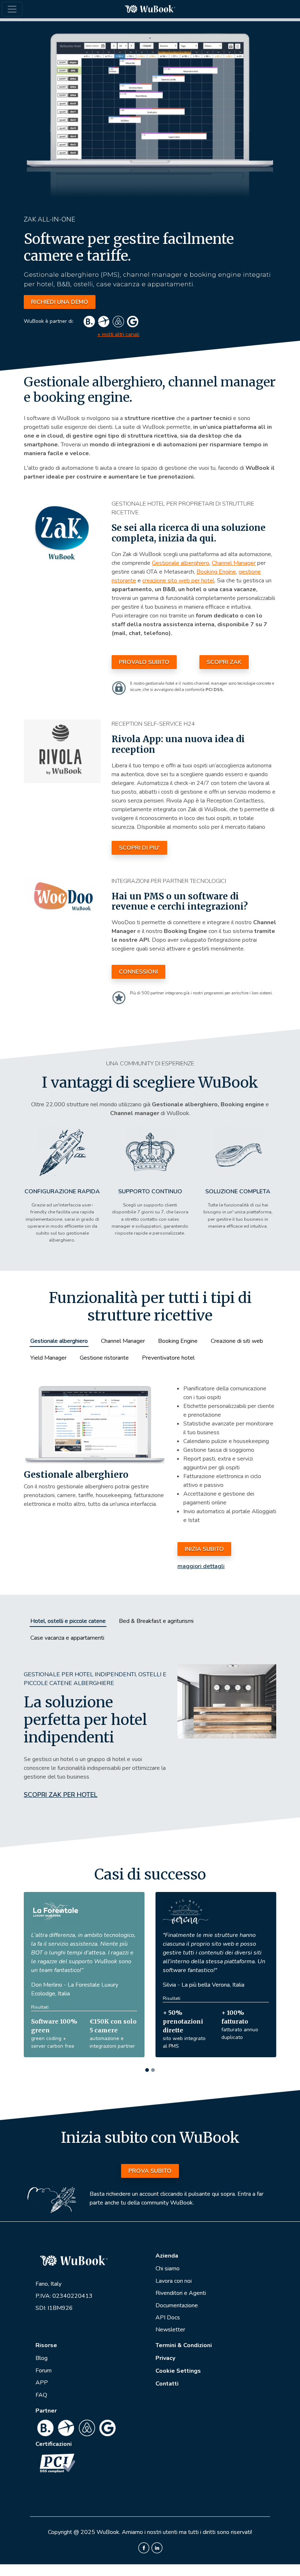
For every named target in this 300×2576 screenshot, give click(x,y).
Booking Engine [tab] (178, 1341)
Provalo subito (144, 662)
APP (42, 2383)
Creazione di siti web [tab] (237, 1341)
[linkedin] (157, 2547)
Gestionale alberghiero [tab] (59, 1341)
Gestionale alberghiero (181, 563)
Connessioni (138, 972)
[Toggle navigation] (12, 9)
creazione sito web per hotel (178, 581)
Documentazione (177, 2305)
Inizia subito (204, 1549)
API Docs (168, 2318)
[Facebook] (144, 2547)
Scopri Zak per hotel (61, 1795)
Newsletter (170, 2330)
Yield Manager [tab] (48, 1358)
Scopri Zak (224, 662)
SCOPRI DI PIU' (139, 848)
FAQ (41, 2395)
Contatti (167, 2384)
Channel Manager (234, 563)
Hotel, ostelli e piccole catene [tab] (68, 1621)
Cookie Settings (178, 2371)
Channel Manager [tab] (123, 1341)
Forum (44, 2371)
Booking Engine (216, 572)
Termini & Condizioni (184, 2345)
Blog (42, 2358)
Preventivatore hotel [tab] (168, 1358)
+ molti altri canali (118, 334)
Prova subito (150, 2171)
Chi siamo (168, 2269)
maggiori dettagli (201, 1566)
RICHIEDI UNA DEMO (60, 302)
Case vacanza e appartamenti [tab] (67, 1638)
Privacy (165, 2358)
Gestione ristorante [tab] (104, 1358)
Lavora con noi (174, 2281)
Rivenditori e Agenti (181, 2293)
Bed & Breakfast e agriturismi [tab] (156, 1621)
